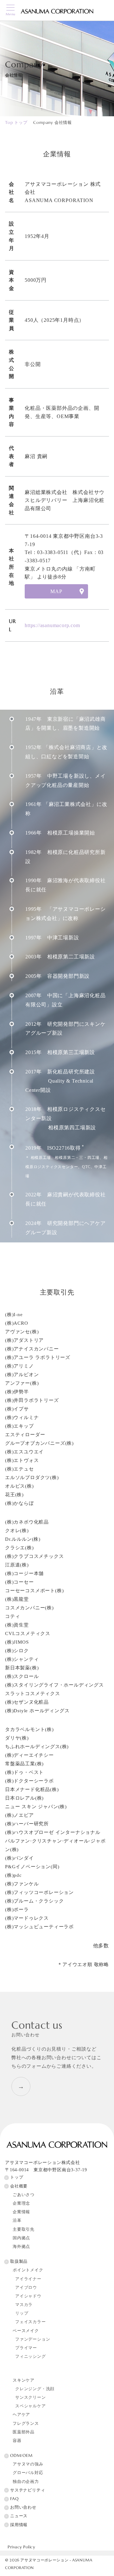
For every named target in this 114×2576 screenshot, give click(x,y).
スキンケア (24, 2380)
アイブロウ (26, 2288)
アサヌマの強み (28, 2464)
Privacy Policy (21, 2547)
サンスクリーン (31, 2397)
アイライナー (28, 2279)
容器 (17, 2441)
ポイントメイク (28, 2270)
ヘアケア (21, 2415)
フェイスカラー (31, 2322)
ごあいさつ (24, 2195)
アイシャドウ (28, 2296)
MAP (56, 591)
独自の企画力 (26, 2482)
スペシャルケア (31, 2406)
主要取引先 (24, 2229)
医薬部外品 (24, 2432)
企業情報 (21, 2212)
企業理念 (21, 2203)
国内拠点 (21, 2238)
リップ (22, 2313)
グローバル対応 (28, 2473)
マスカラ (24, 2305)
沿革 (17, 2221)
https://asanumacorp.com (52, 625)
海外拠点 (21, 2247)
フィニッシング (31, 2356)
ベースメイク (26, 2331)
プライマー (26, 2348)
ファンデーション (33, 2339)
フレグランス (26, 2424)
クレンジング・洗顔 (35, 2389)
